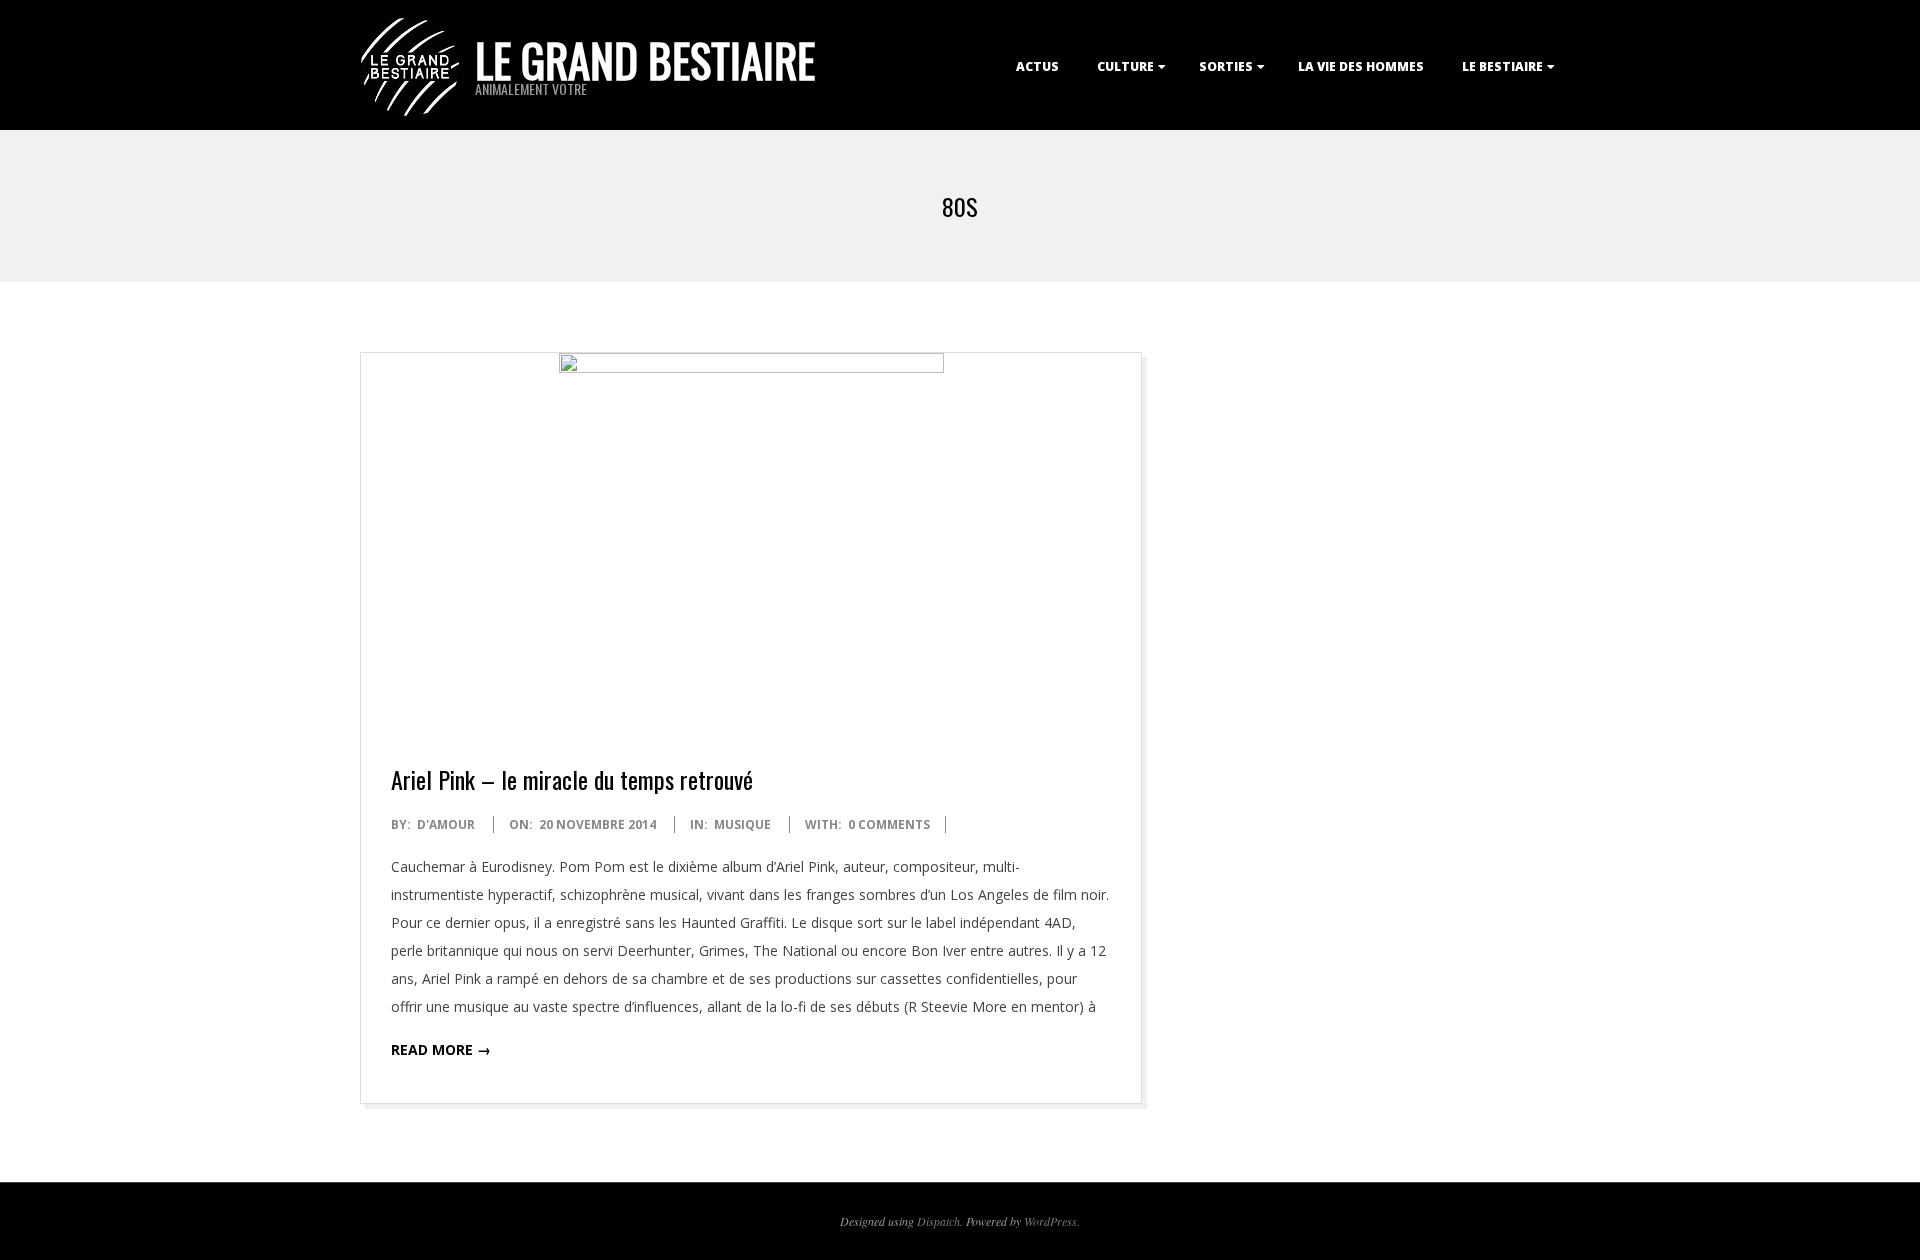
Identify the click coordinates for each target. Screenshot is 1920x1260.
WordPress (1050, 1221)
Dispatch (938, 1221)
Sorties (1226, 66)
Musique (742, 824)
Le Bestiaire (1502, 66)
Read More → (441, 1049)
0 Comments (889, 824)
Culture (1125, 66)
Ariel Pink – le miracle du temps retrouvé (572, 779)
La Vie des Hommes (1361, 66)
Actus (1037, 66)
